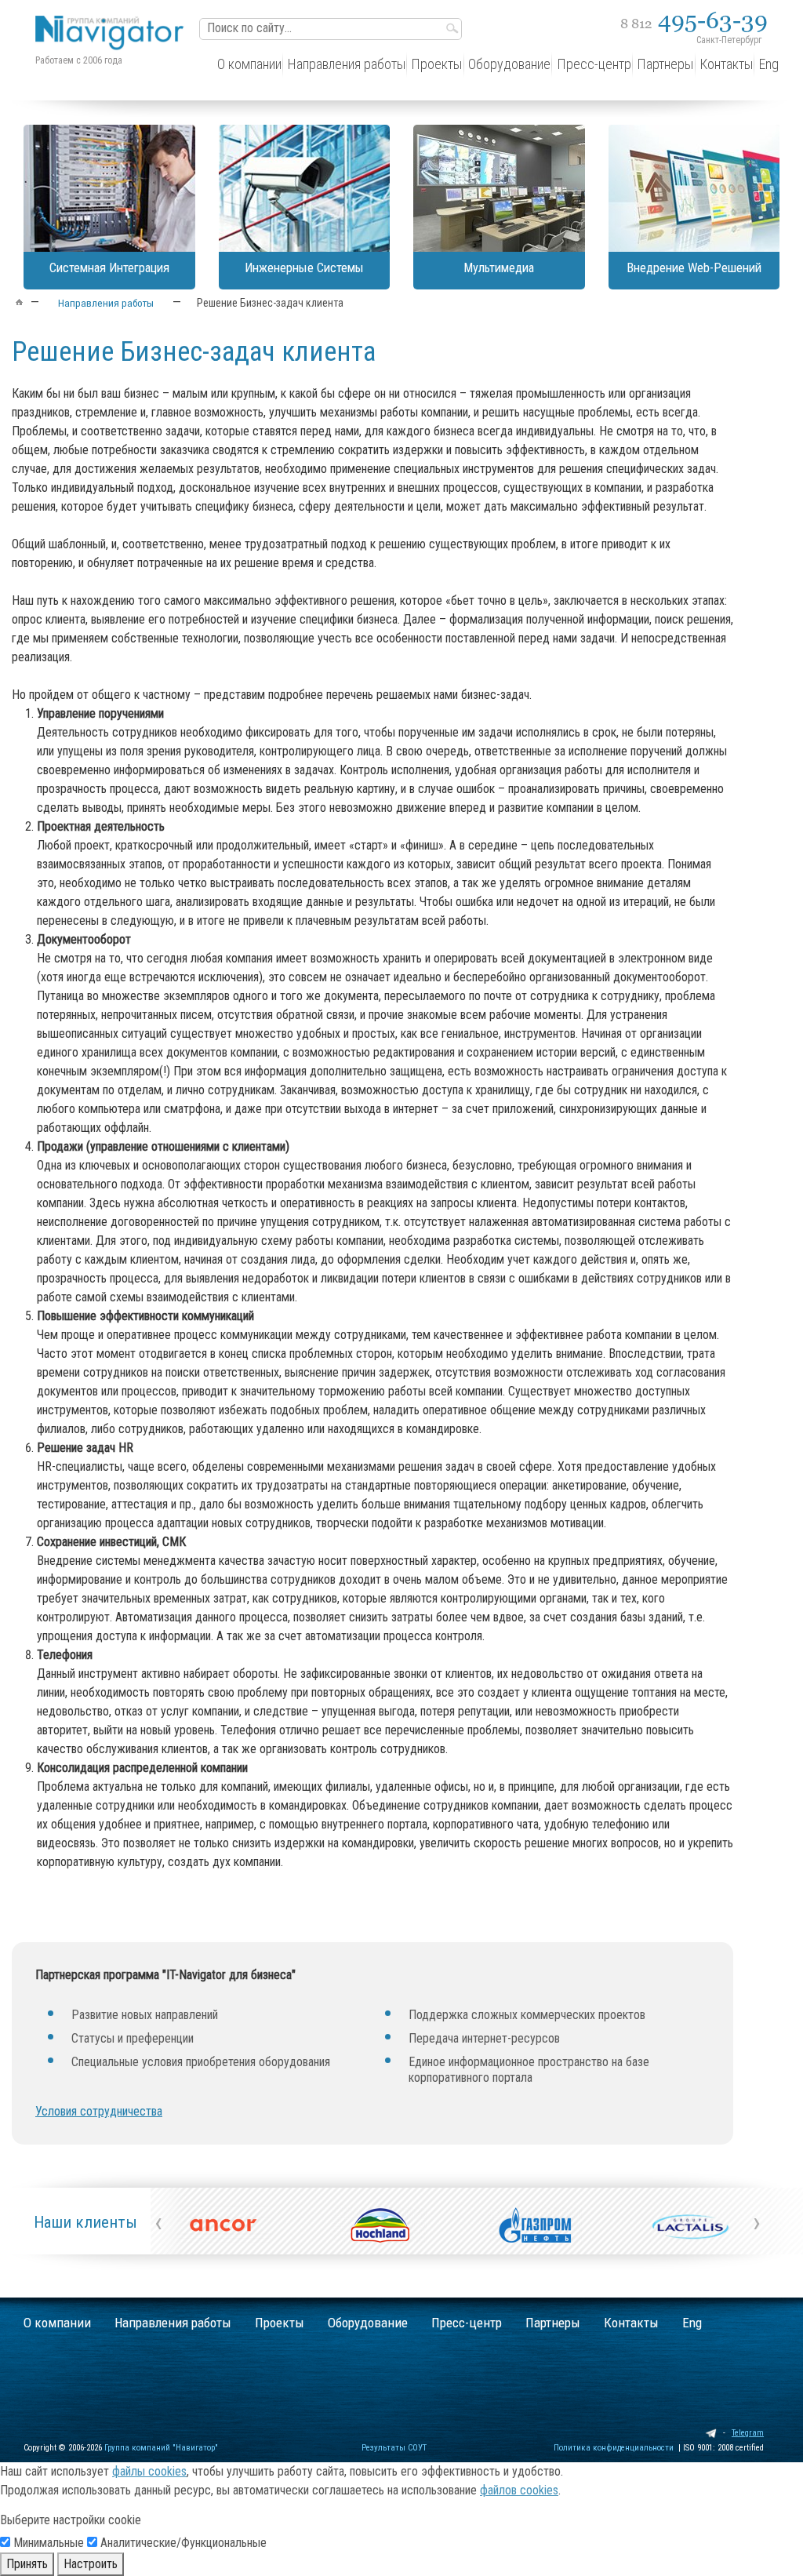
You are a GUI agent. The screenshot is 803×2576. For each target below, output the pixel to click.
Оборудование (368, 2323)
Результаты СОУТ (394, 2448)
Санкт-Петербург (729, 40)
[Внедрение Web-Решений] (694, 188)
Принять (27, 2564)
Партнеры (553, 2323)
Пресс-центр (467, 2323)
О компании (57, 2323)
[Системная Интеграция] (109, 188)
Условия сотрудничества (99, 2111)
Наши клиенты (85, 2222)
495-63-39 (694, 20)
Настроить (91, 2564)
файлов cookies (519, 2490)
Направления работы (173, 2323)
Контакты (631, 2323)
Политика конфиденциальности (614, 2448)
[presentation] (158, 2222)
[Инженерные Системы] (305, 188)
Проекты (280, 2323)
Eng (692, 2323)
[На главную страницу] (114, 21)
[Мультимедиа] (499, 188)
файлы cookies (149, 2471)
